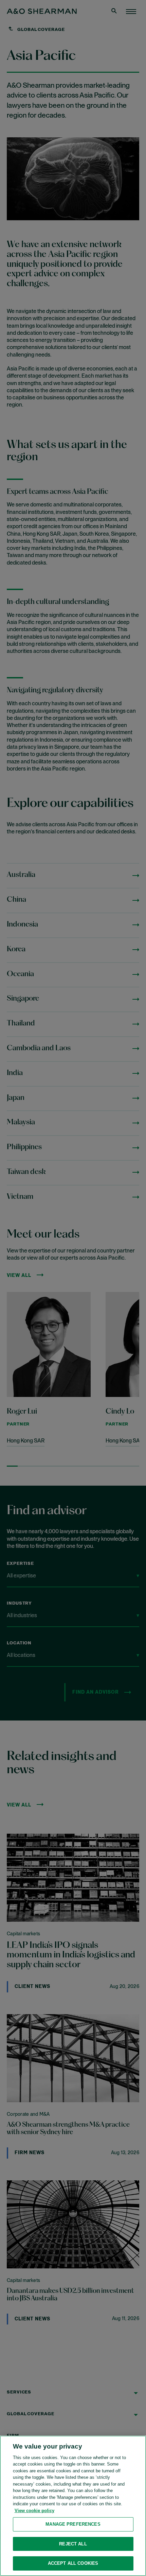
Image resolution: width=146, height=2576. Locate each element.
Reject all (73, 2544)
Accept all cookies (73, 2563)
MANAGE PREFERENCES (73, 2524)
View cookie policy (34, 2511)
